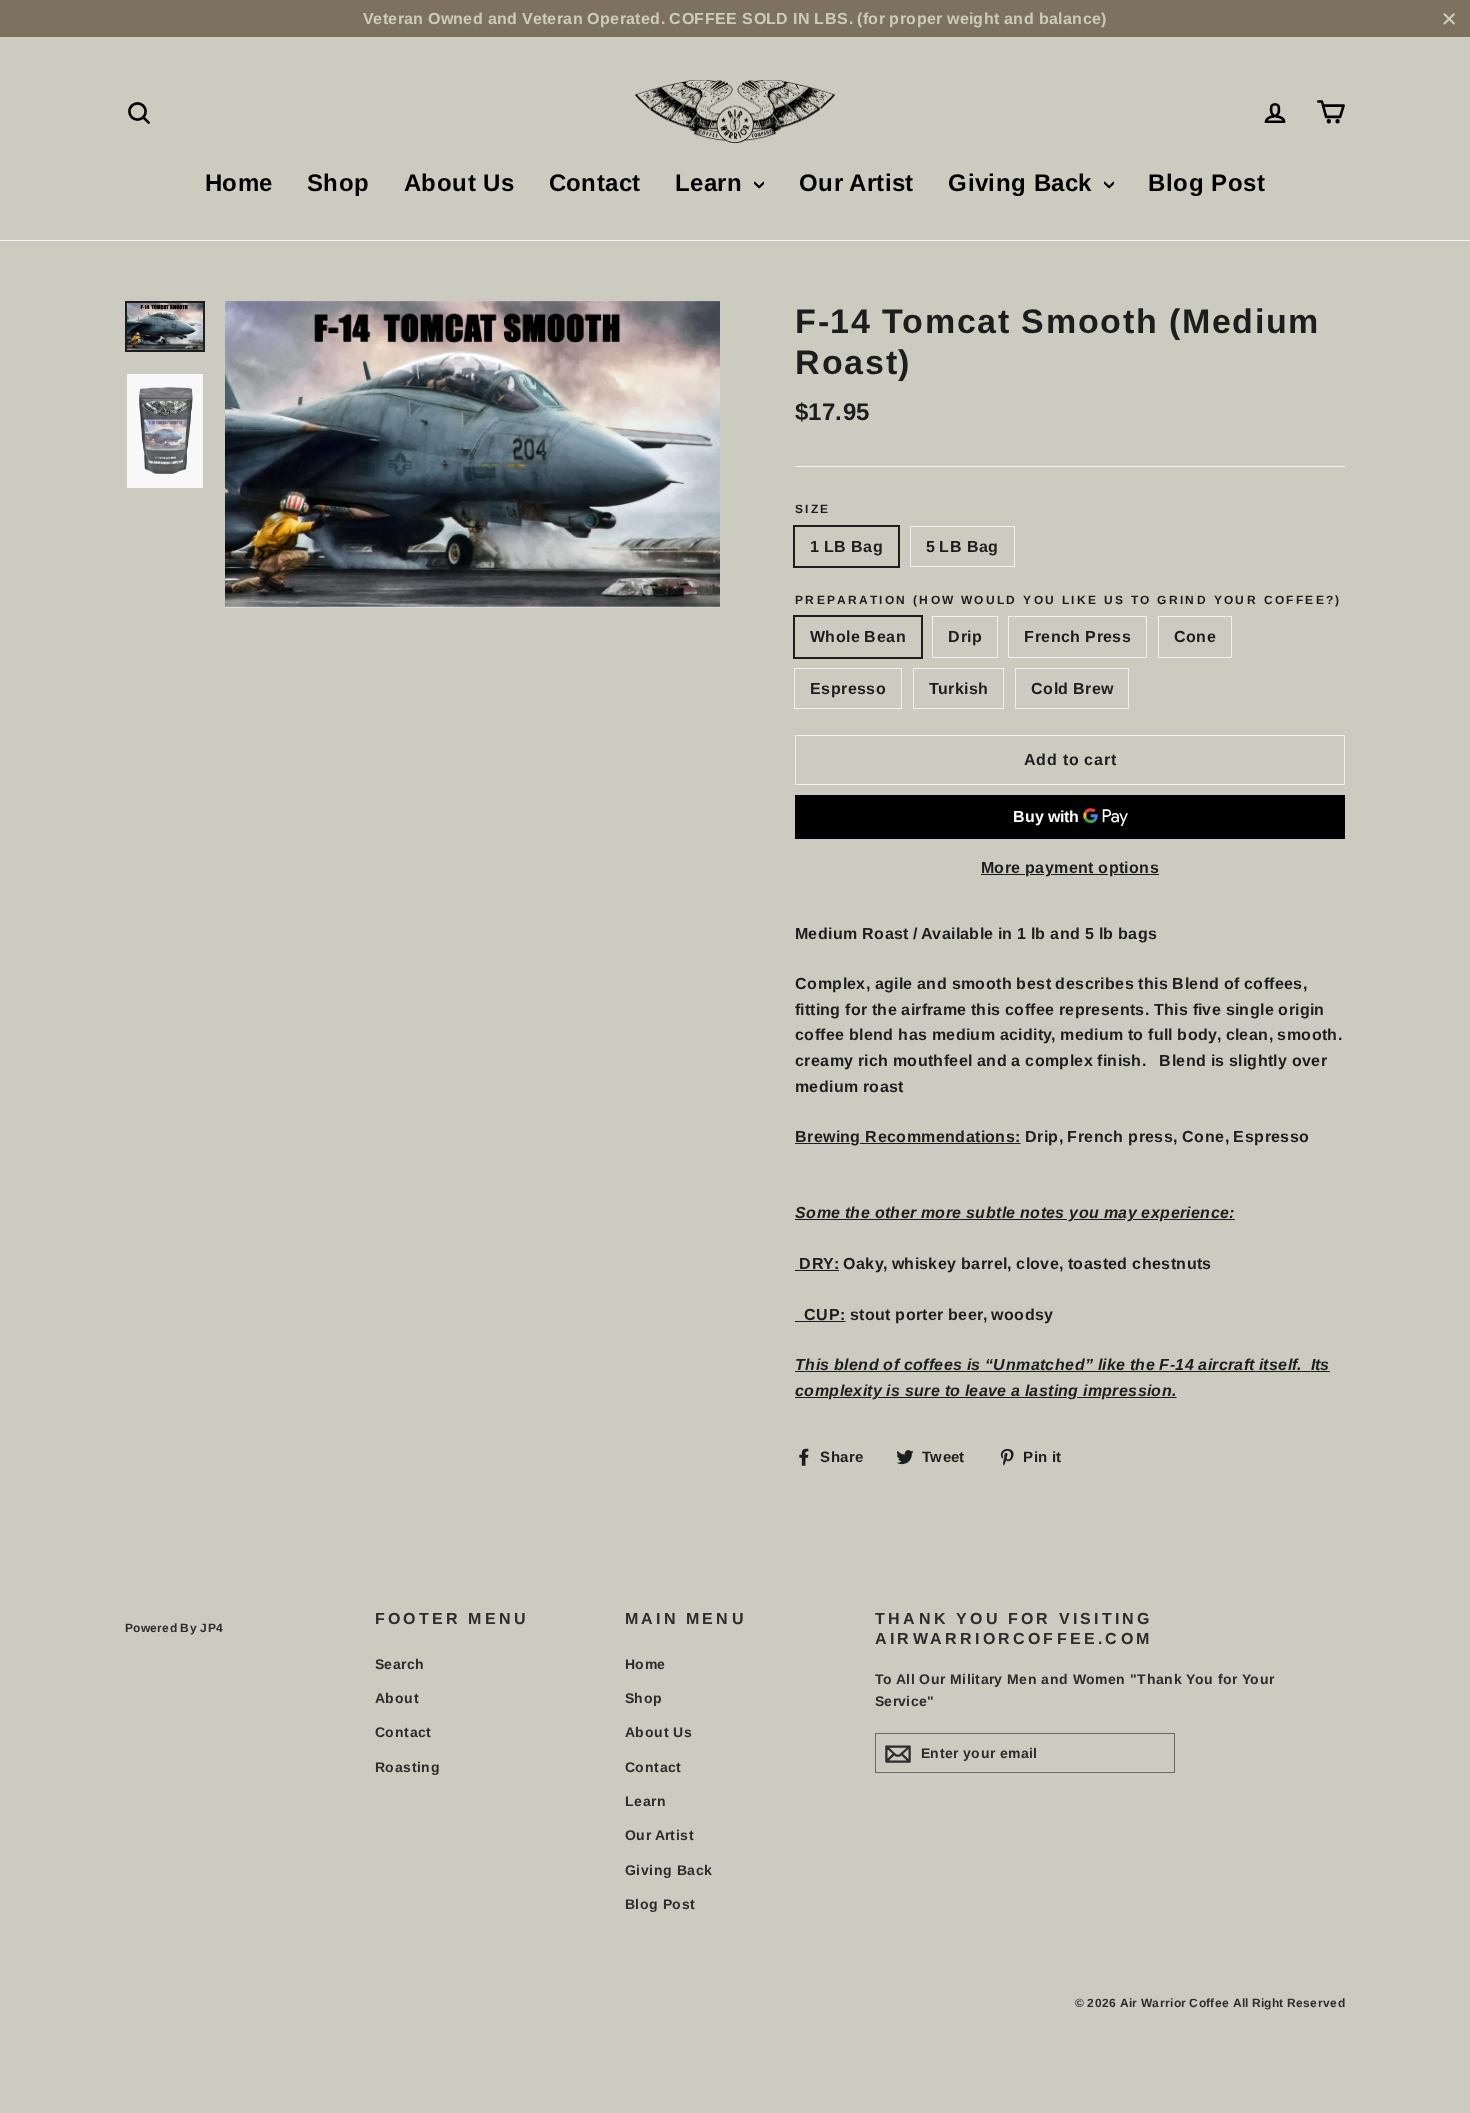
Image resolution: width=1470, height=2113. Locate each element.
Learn (712, 182)
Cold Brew (1072, 688)
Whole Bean (858, 636)
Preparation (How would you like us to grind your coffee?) (1068, 600)
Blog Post (1206, 182)
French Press (1077, 636)
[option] (472, 454)
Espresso (848, 688)
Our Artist (856, 182)
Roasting (407, 1767)
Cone (1195, 636)
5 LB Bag (962, 546)
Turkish (959, 688)
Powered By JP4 (174, 1628)
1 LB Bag (846, 546)
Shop (338, 182)
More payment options (1070, 867)
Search (399, 1664)
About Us (459, 182)
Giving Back (1023, 182)
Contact (595, 182)
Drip (965, 636)
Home (239, 182)
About (397, 1698)
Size (813, 509)
